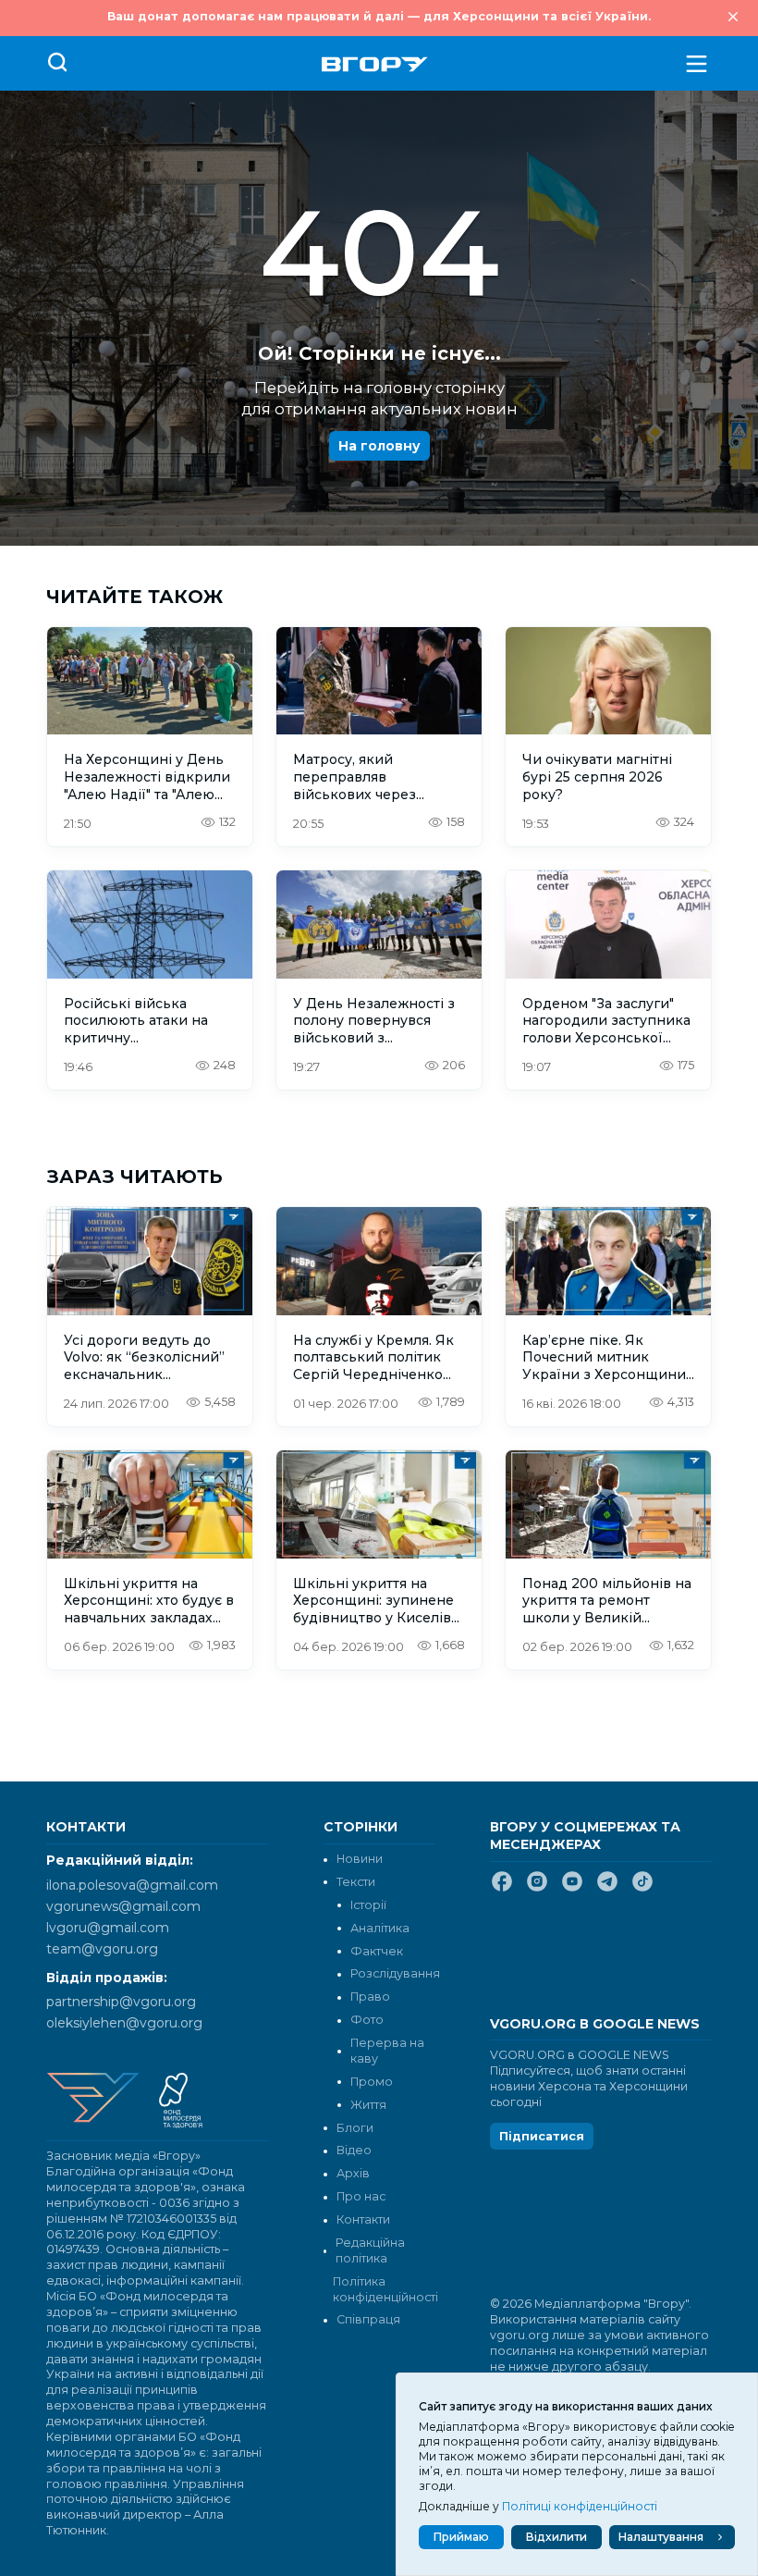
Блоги (355, 2128)
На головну (379, 446)
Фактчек (377, 1951)
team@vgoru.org (102, 1949)
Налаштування (661, 2537)
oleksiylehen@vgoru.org (124, 2023)
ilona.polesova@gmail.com (132, 1885)
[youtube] (572, 1889)
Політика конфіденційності (384, 2289)
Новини (360, 1859)
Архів (353, 2173)
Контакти (363, 2219)
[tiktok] (642, 1889)
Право (370, 1997)
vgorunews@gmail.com (123, 1906)
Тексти (356, 1882)
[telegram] (607, 1889)
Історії (368, 1905)
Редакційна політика (370, 2250)
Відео (354, 2150)
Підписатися (542, 2136)
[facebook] (502, 1889)
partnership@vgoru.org (121, 2002)
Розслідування (395, 1973)
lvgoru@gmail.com (108, 1928)
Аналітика (380, 1928)
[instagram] (537, 1889)
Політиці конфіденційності (580, 2506)
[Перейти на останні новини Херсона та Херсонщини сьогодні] (375, 64)
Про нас (361, 2196)
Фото (367, 2020)
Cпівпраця (368, 2319)
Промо (372, 2082)
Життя (368, 2105)
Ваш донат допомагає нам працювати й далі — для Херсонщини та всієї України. (379, 16)
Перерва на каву (387, 2051)
